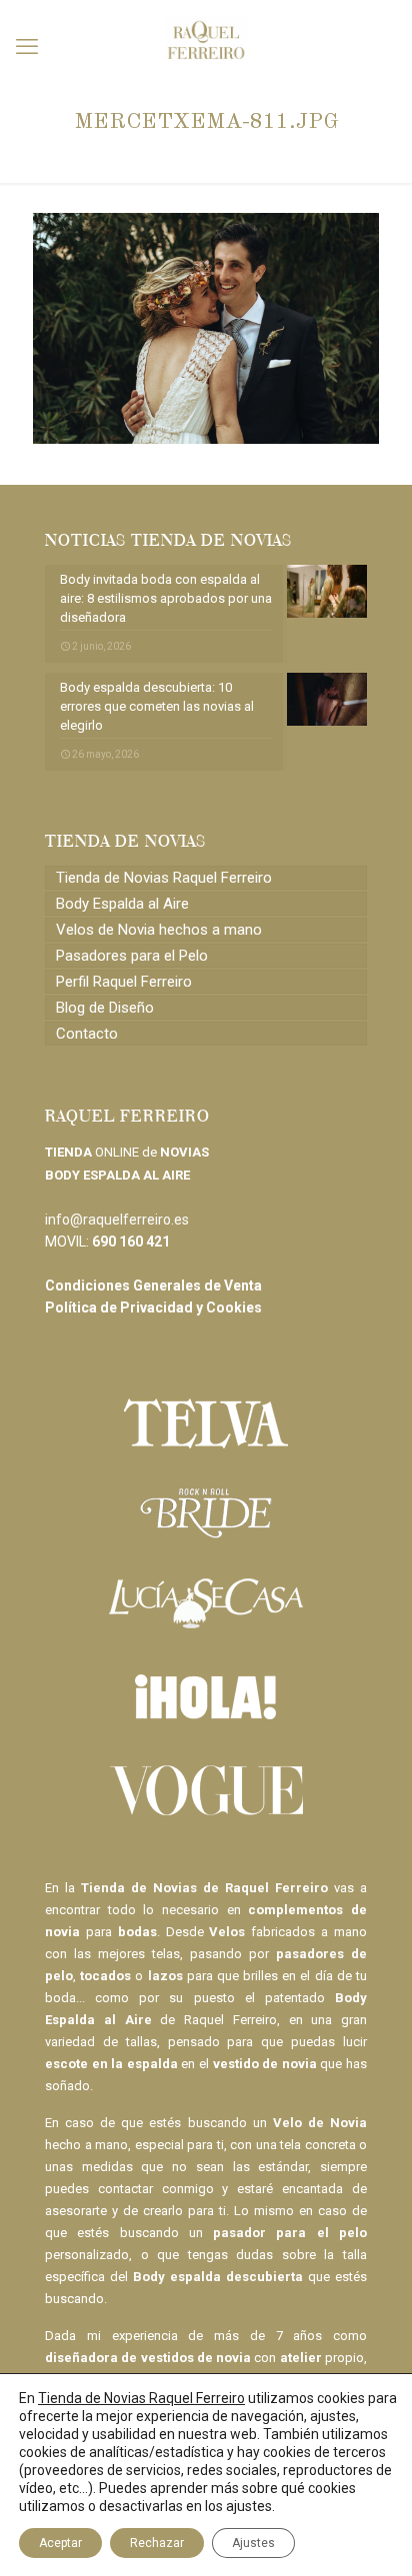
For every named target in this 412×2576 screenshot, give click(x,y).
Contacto (87, 1034)
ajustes (249, 2506)
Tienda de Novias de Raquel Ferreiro (204, 1888)
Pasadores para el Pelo (132, 956)
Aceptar (60, 2543)
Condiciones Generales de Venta (153, 1286)
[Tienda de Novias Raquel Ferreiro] (206, 30)
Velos (227, 1932)
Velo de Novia (320, 2123)
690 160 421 (131, 1242)
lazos (165, 1976)
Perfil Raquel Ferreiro (124, 982)
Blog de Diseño (105, 1008)
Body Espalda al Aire (122, 904)
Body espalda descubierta (218, 2277)
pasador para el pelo (290, 2233)
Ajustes (253, 2543)
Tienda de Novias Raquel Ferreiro (164, 878)
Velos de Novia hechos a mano (159, 930)
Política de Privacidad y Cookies (153, 1307)
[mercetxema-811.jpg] (206, 439)
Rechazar (157, 2543)
